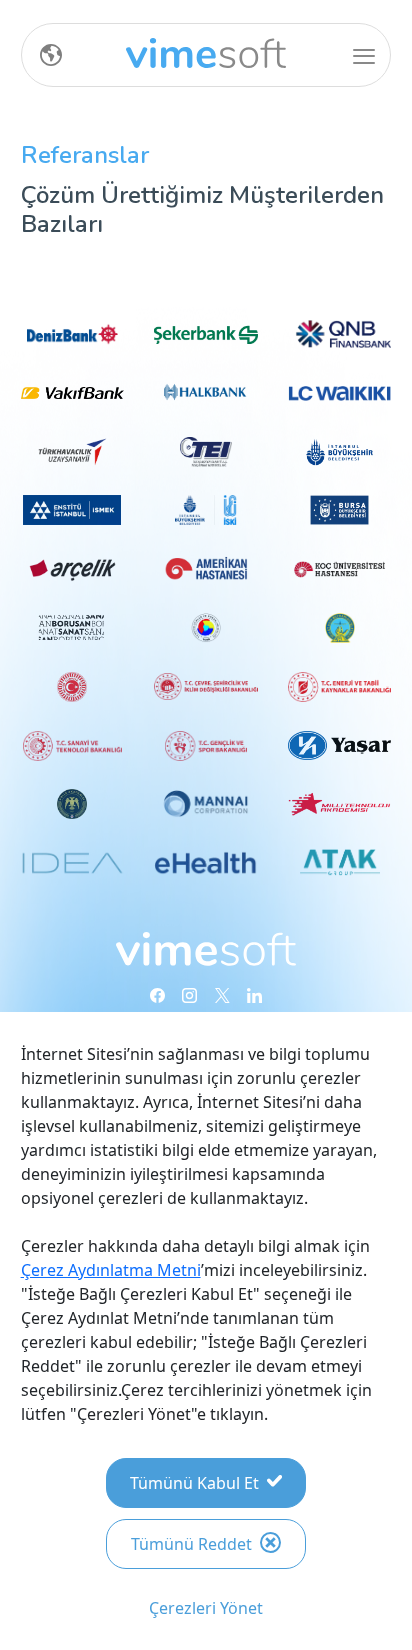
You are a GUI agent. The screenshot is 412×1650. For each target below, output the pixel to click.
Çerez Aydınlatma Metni (111, 1270)
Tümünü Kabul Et (194, 1483)
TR (43, 55)
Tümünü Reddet (191, 1544)
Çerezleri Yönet (206, 1608)
